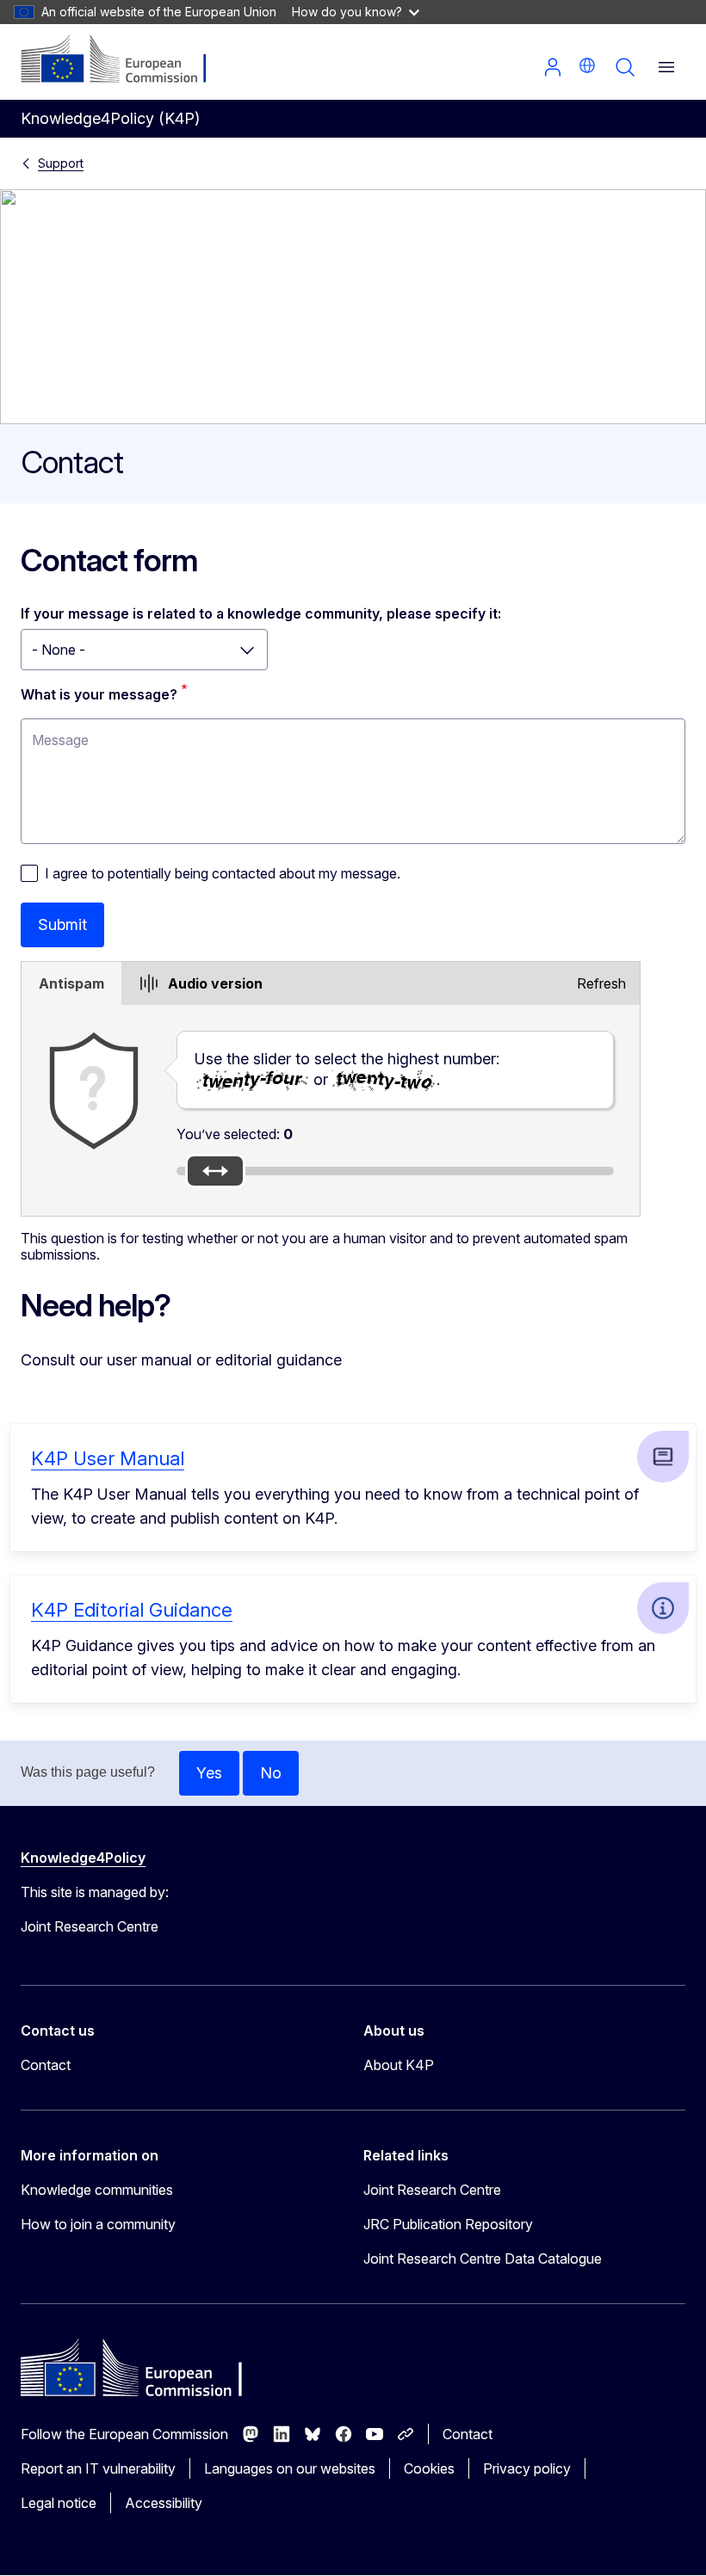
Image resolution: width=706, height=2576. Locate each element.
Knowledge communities (97, 2190)
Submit (62, 924)
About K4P (399, 2065)
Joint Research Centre (432, 2190)
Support (61, 163)
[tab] (71, 983)
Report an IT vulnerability (98, 2468)
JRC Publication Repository (448, 2224)
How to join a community (98, 2224)
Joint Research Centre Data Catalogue (483, 2259)
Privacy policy (527, 2468)
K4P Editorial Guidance (132, 1610)
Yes (209, 1773)
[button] (587, 65)
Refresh (601, 983)
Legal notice (59, 2503)
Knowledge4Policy (83, 1858)
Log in (553, 67)
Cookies (429, 2468)
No (271, 1773)
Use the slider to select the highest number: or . (347, 1069)
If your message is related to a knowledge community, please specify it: (261, 613)
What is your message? (99, 694)
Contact (46, 2065)
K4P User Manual (108, 1458)
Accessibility (164, 2503)
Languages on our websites (290, 2468)
